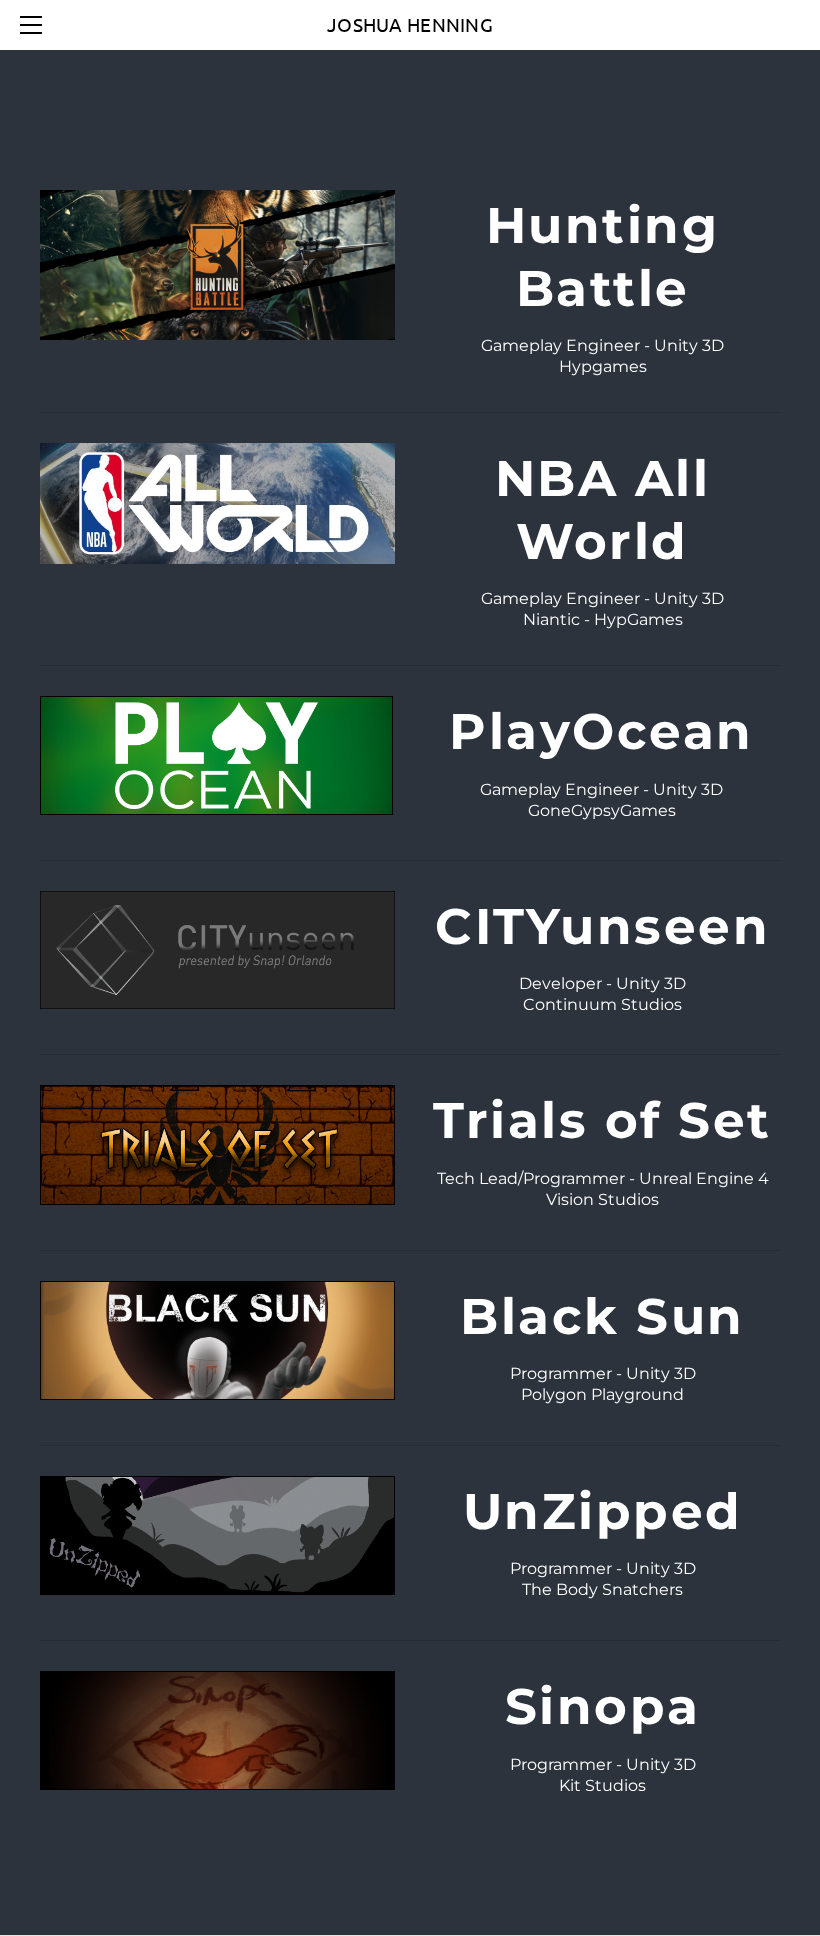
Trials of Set (602, 1120)
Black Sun (602, 1316)
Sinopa (603, 1706)
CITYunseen (602, 926)
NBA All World (603, 510)
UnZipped (603, 1511)
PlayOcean (601, 731)
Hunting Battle (603, 257)
